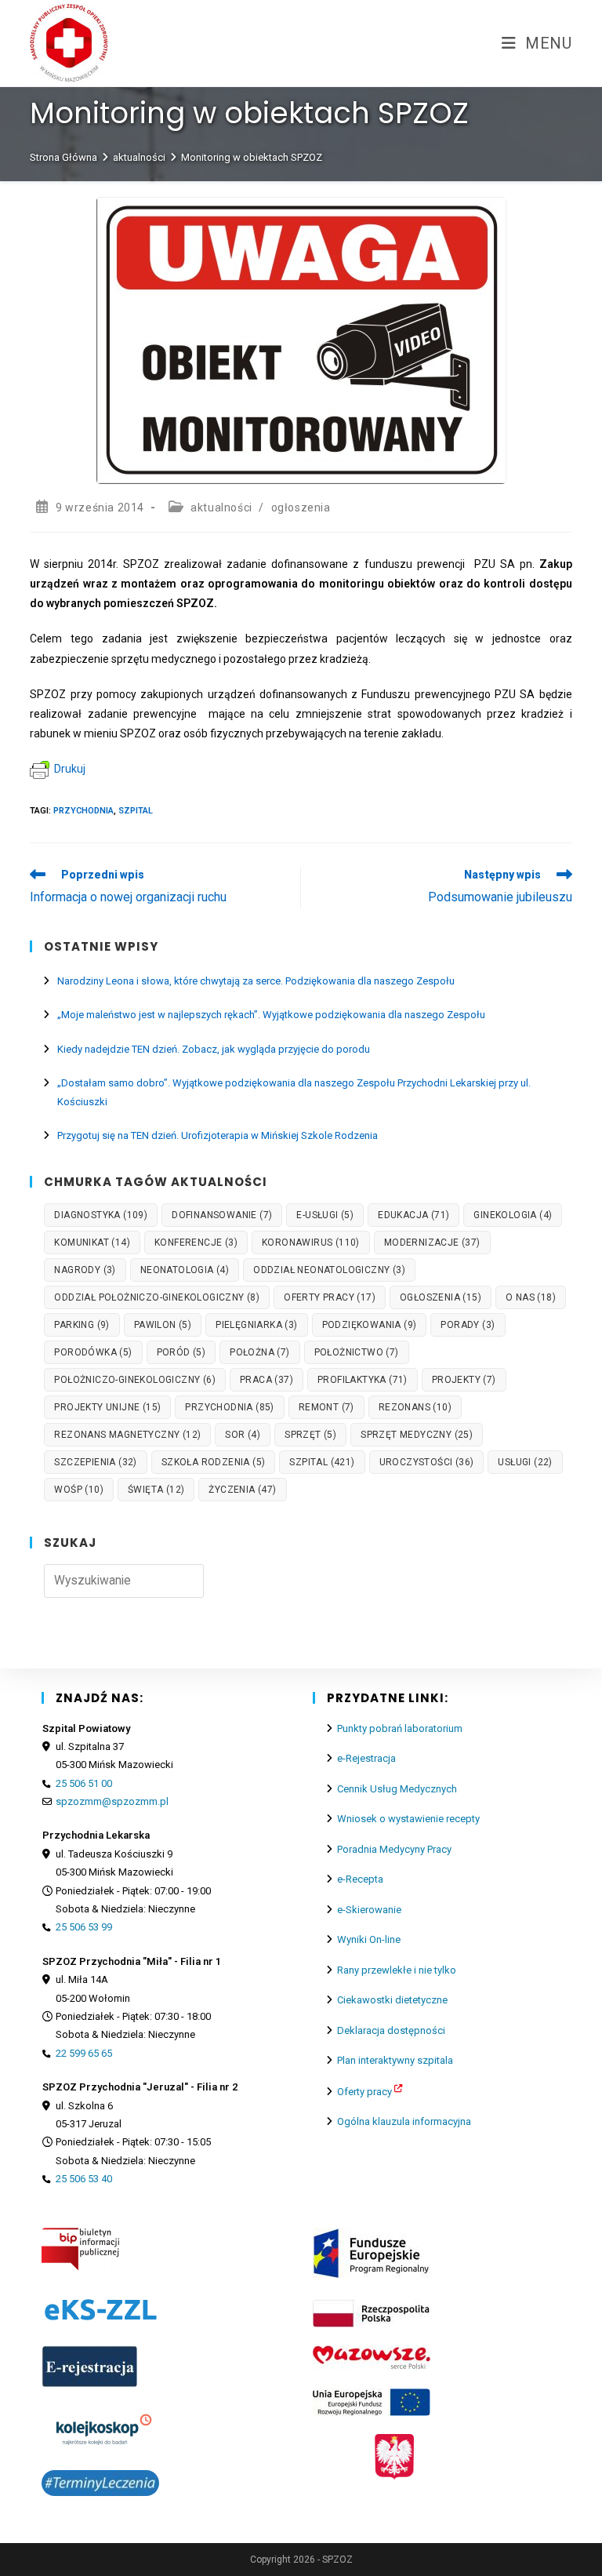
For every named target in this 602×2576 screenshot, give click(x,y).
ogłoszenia (301, 508)
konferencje (196, 1243)
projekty (464, 1380)
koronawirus (311, 1243)
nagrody (85, 1270)
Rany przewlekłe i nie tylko (397, 1970)
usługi (525, 1462)
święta (156, 1490)
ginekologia (513, 1215)
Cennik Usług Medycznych (397, 1789)
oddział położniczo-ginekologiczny (157, 1297)
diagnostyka (101, 1215)
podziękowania (370, 1325)
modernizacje (432, 1243)
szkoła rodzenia (214, 1462)
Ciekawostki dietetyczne (392, 2000)
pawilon (163, 1325)
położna (259, 1352)
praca (267, 1380)
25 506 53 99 (84, 1927)
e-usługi (325, 1215)
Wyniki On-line (369, 1939)
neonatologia (185, 1270)
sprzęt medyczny (417, 1435)
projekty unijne (107, 1407)
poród (181, 1352)
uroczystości (427, 1462)
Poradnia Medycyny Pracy (394, 1849)
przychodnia (83, 811)
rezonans (415, 1407)
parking (82, 1325)
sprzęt (310, 1435)
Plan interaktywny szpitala (395, 2060)
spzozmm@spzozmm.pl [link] (112, 1801)
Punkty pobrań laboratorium (400, 1728)
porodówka (93, 1352)
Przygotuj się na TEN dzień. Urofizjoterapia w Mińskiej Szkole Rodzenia (218, 1135)
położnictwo (357, 1352)
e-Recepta (360, 1879)
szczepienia (95, 1462)
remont (326, 1407)
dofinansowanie (222, 1215)
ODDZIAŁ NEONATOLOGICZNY (329, 1270)
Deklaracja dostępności (391, 2030)
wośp (79, 1490)
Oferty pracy (364, 2092)
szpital (136, 811)
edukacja (413, 1215)
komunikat (92, 1243)
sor (243, 1435)
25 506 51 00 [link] (84, 1783)
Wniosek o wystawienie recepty (408, 1819)
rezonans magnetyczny (127, 1435)
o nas (531, 1297)
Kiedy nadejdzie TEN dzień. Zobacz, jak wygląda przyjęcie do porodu (214, 1049)
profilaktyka (363, 1380)
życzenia (242, 1490)
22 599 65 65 (84, 2053)
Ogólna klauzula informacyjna (404, 2121)
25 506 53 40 (84, 2179)
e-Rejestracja (366, 1758)
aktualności (221, 508)
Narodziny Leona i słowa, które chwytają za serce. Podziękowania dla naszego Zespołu (256, 981)
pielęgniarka (256, 1325)
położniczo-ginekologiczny (135, 1380)
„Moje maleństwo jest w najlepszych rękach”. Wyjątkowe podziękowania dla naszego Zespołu (271, 1015)
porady (468, 1325)
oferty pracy (330, 1297)
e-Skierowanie (369, 1910)
